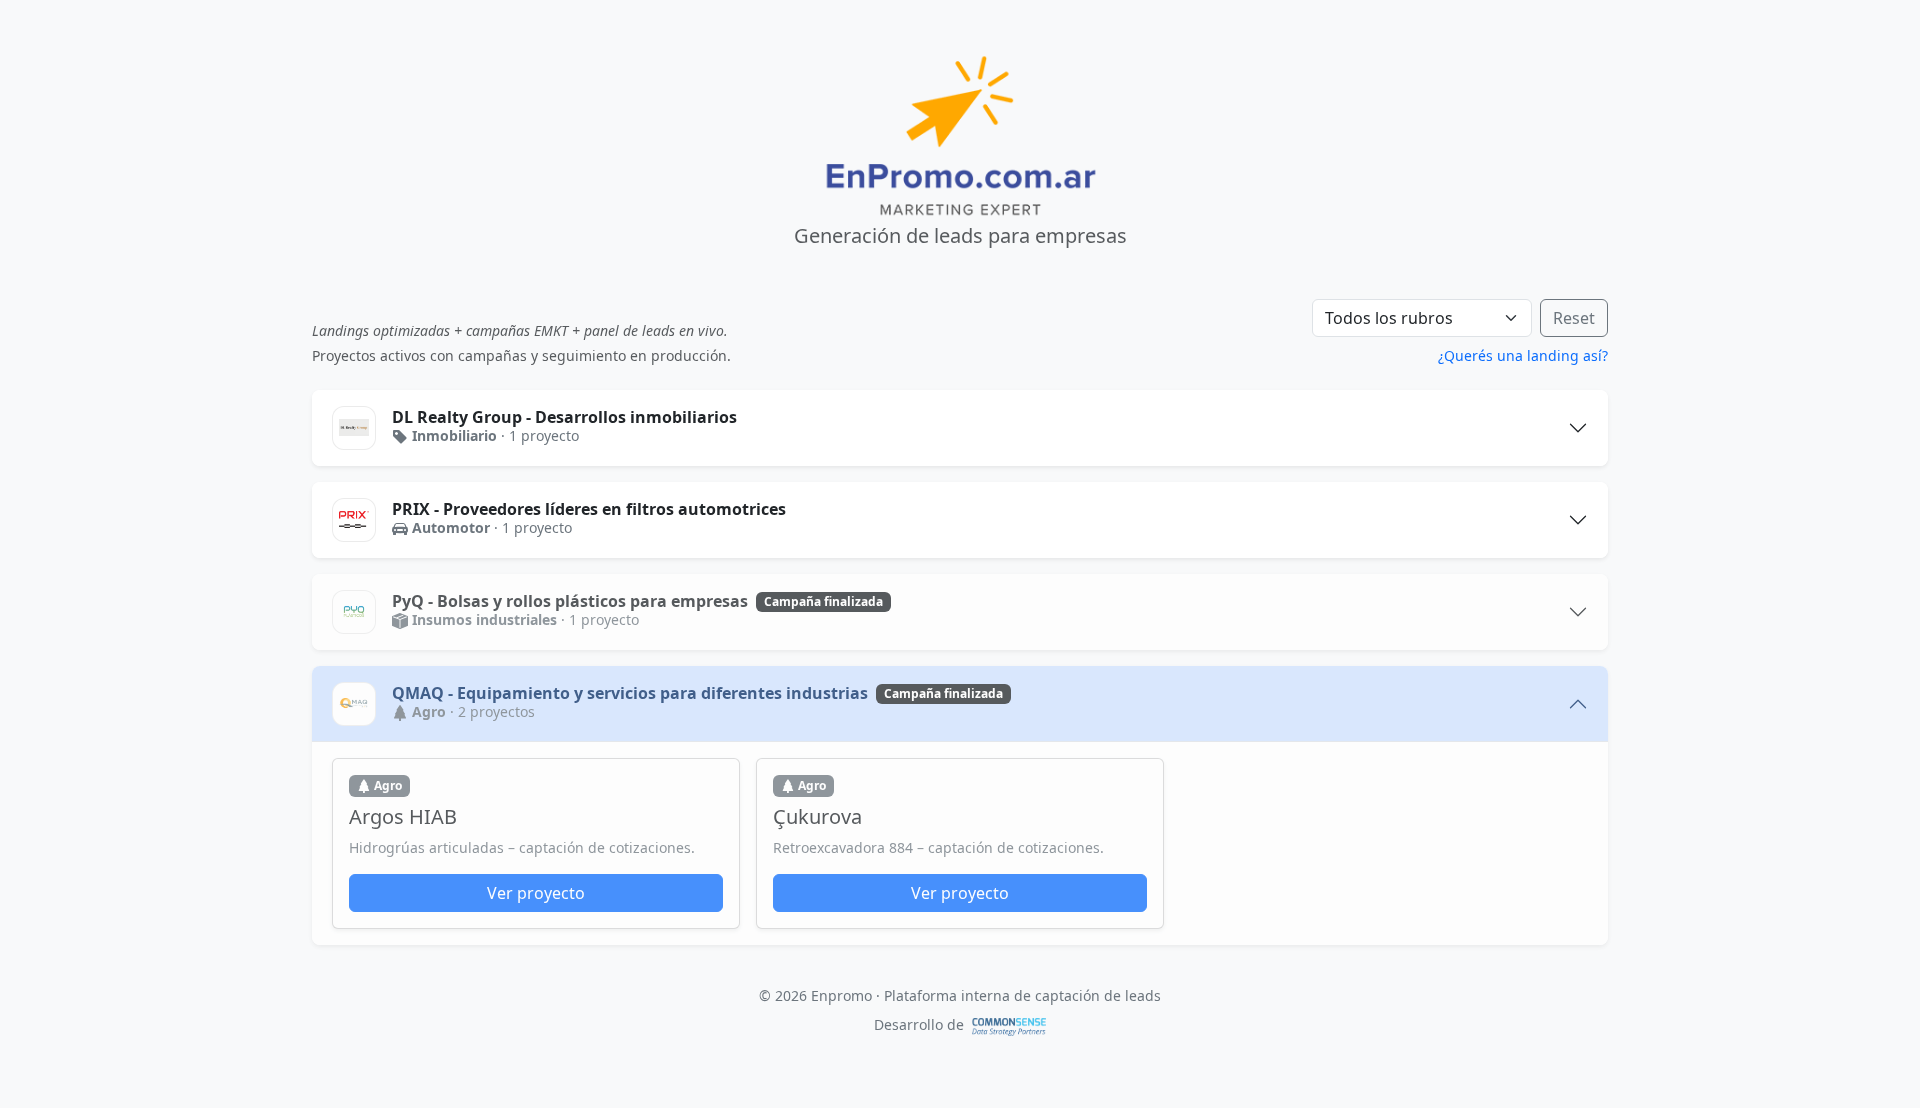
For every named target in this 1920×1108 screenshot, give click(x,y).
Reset (1574, 318)
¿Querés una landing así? (1523, 355)
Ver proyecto (536, 893)
